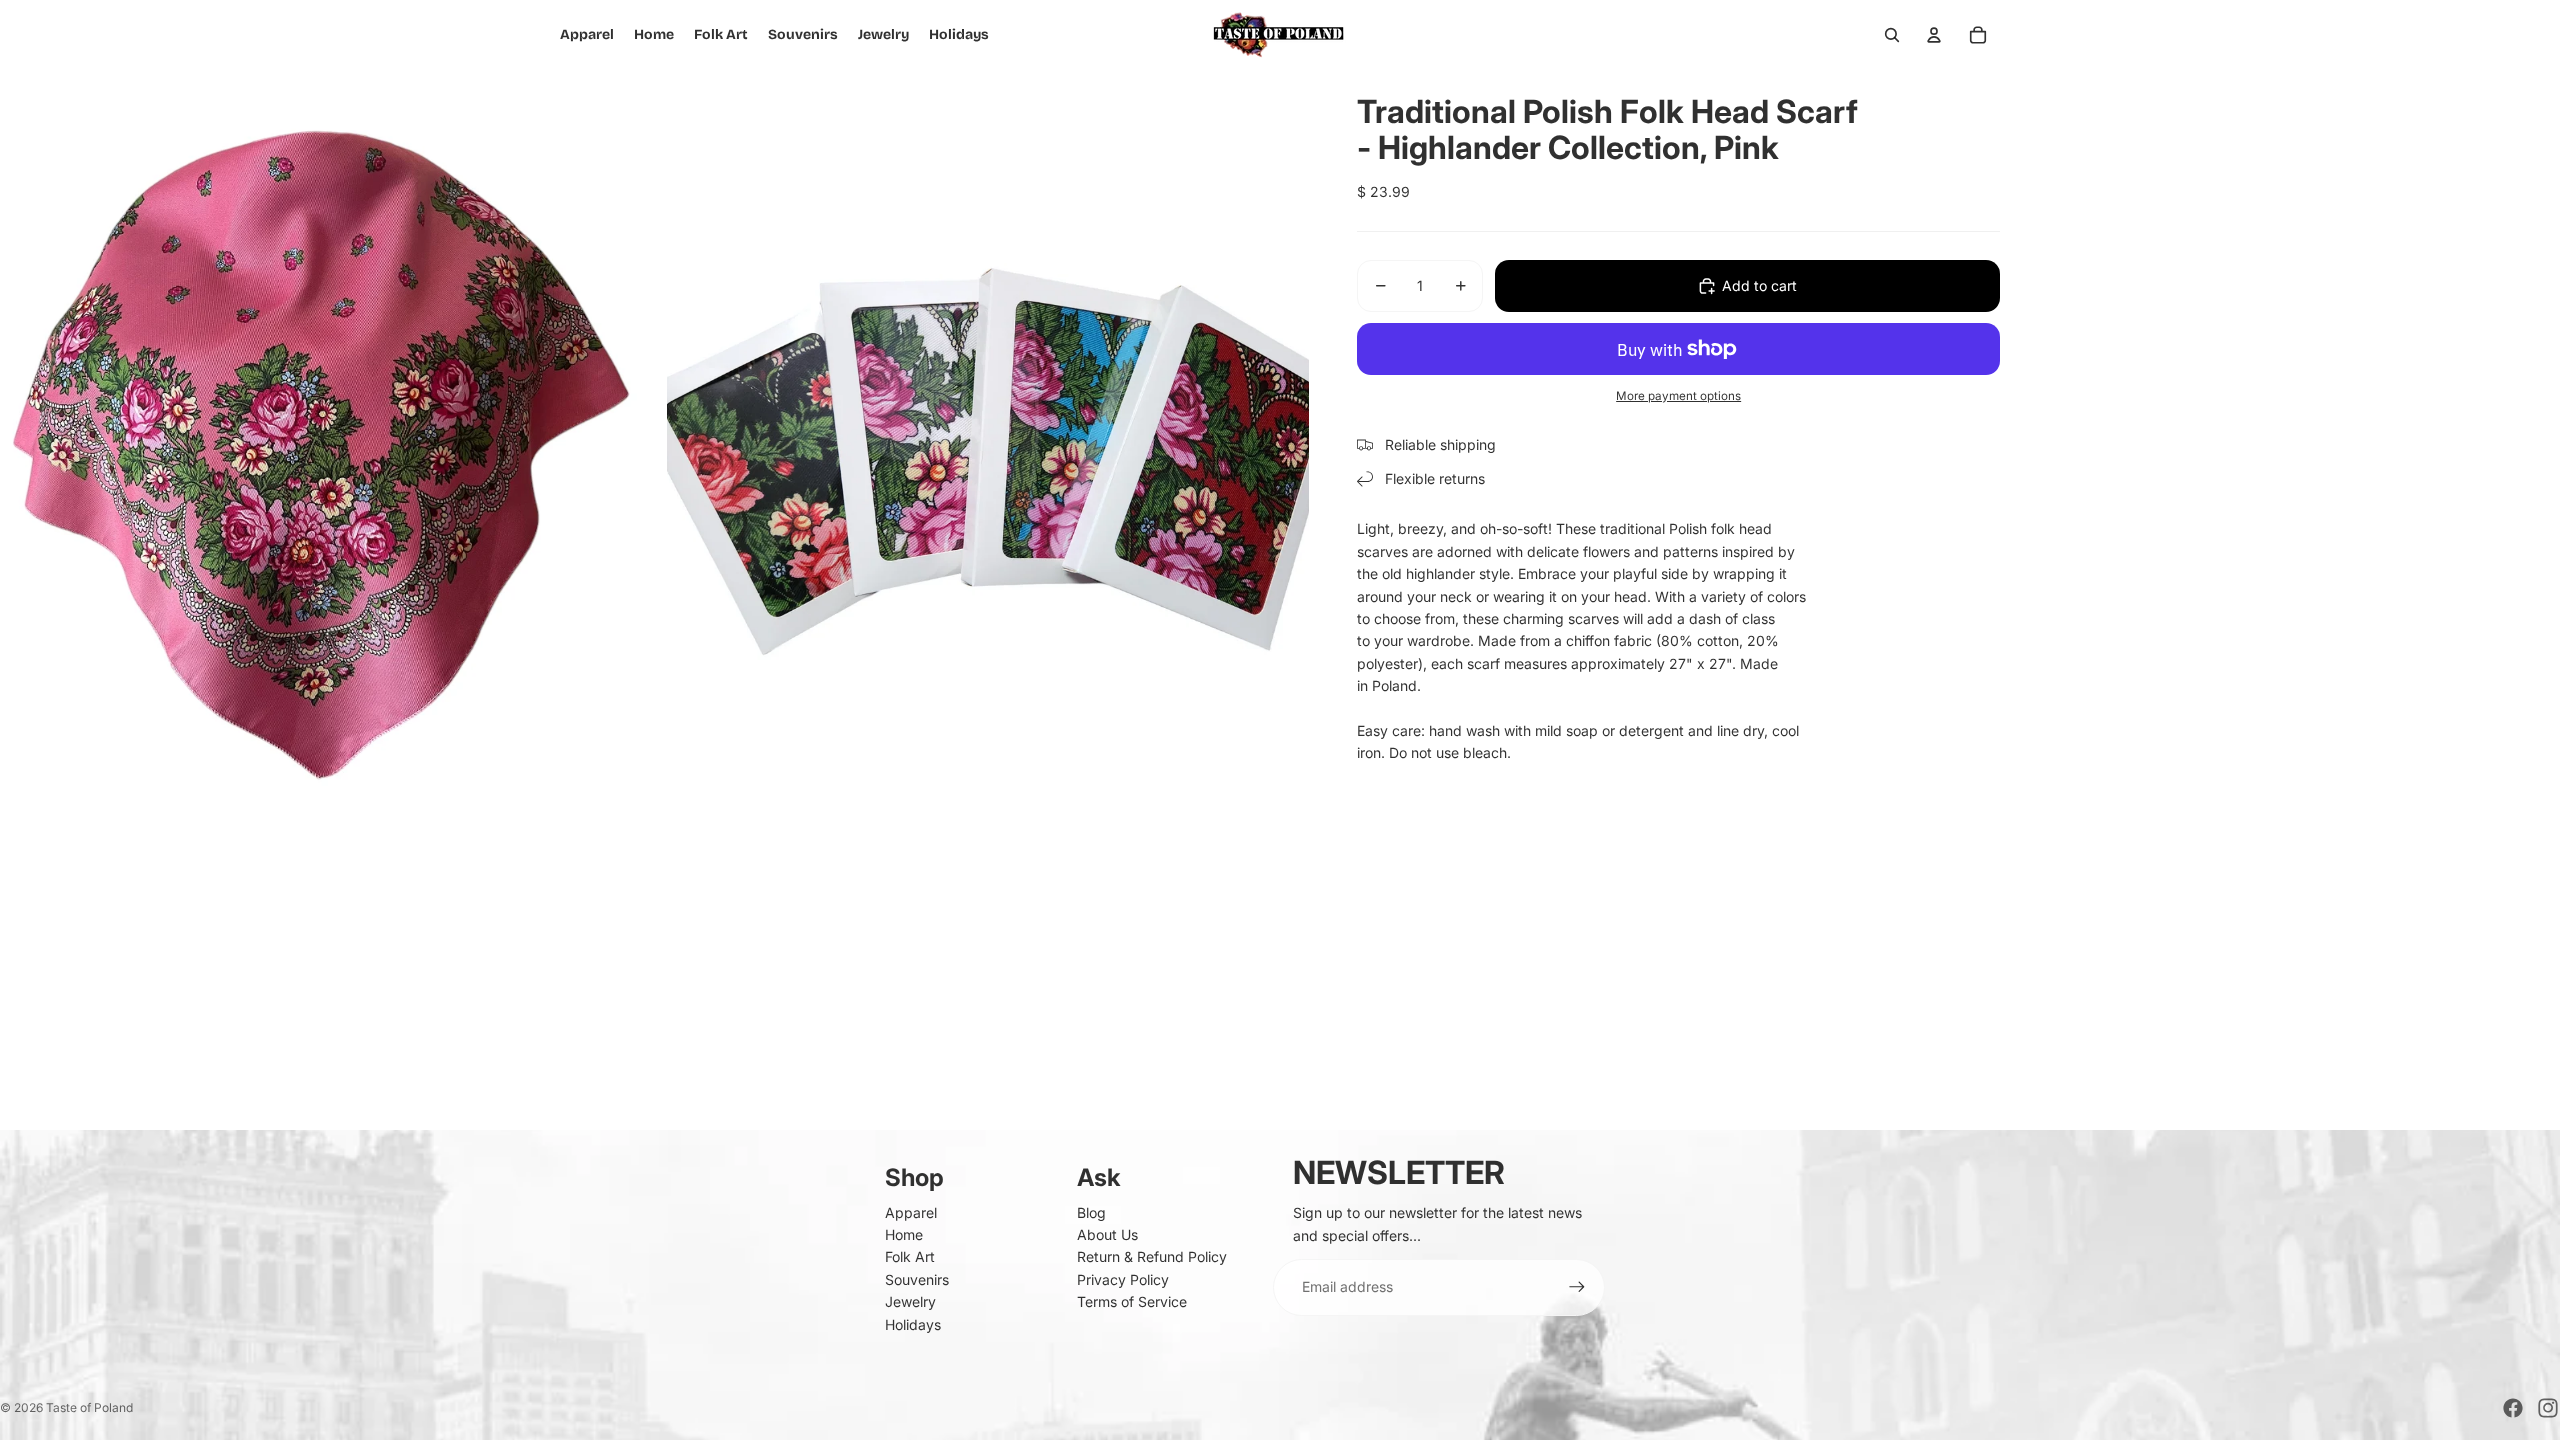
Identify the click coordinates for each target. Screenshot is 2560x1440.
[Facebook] (2513, 1408)
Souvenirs (917, 1279)
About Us (1107, 1234)
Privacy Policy (1123, 1279)
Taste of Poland (89, 1407)
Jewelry (910, 1301)
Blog (1091, 1212)
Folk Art (910, 1256)
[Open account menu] (1934, 35)
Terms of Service (1132, 1301)
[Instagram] (2548, 1408)
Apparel (911, 1212)
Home (904, 1234)
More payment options (1678, 396)
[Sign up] (1577, 1287)
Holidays (913, 1324)
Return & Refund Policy (1152, 1256)
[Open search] (1892, 35)
